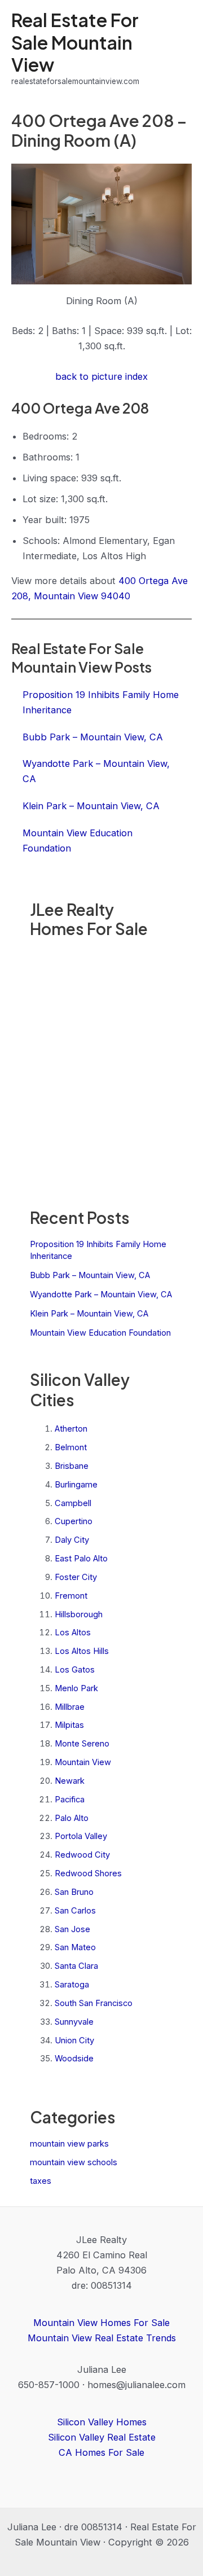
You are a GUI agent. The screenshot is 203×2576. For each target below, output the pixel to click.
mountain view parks (69, 2144)
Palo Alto (72, 1818)
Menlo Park (76, 1688)
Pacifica (70, 1800)
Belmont (71, 1447)
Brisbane (72, 1466)
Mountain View (83, 1762)
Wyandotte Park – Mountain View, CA (101, 1294)
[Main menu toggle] (179, 48)
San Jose (72, 1929)
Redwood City (82, 1855)
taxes (41, 2181)
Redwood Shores (88, 1873)
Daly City (72, 1540)
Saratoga (72, 1985)
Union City (74, 2040)
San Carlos (75, 1911)
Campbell (73, 1503)
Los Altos (73, 1633)
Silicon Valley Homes (102, 2422)
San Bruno (74, 1892)
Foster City (76, 1577)
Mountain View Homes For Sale (101, 2323)
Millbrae (70, 1707)
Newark (70, 1781)
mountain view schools (74, 2162)
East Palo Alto (81, 1559)
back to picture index (101, 376)
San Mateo (75, 1947)
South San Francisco (94, 2003)
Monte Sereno (82, 1744)
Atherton (71, 1429)
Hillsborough (79, 1614)
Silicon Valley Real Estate (102, 2437)
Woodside (74, 2059)
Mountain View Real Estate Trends (102, 2338)
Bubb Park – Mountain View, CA (90, 1275)
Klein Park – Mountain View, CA (89, 1314)
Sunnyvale (74, 2022)
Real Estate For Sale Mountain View (75, 42)
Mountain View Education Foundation (100, 1333)
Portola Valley (81, 1836)
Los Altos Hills (82, 1651)
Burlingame (76, 1485)
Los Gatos (75, 1670)
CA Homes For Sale (101, 2452)
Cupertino (74, 1521)
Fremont (71, 1596)
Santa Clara (76, 1966)
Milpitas (69, 1725)
